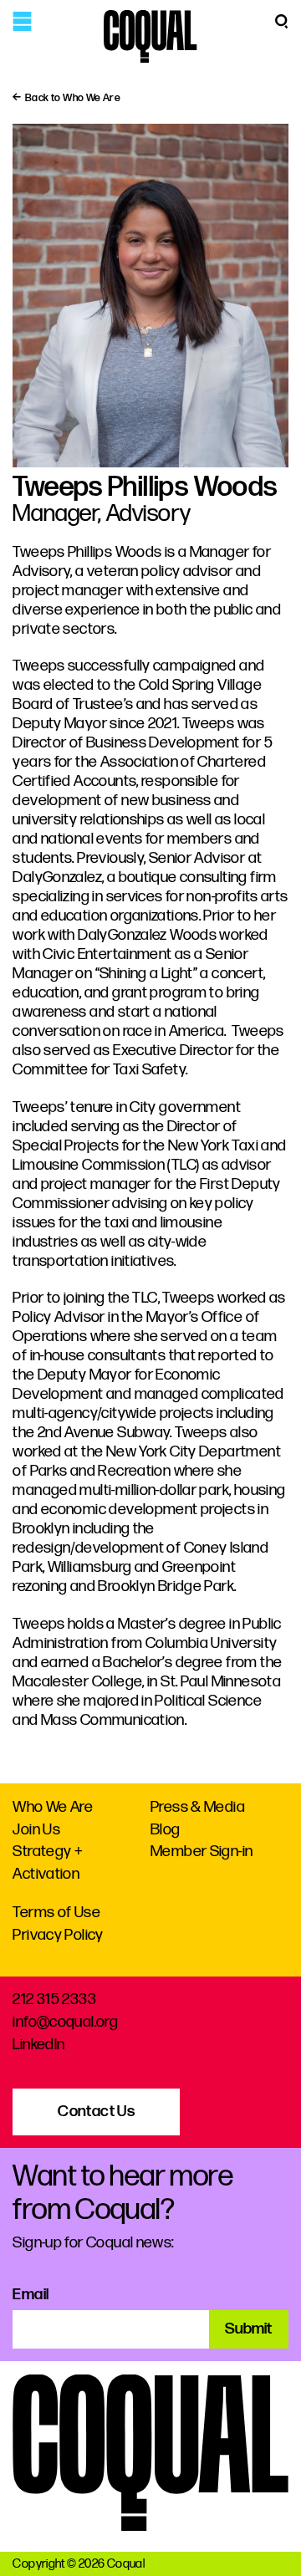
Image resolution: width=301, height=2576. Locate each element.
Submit (248, 2329)
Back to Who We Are (73, 98)
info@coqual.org (65, 2022)
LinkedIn (38, 2045)
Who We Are (53, 1807)
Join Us (36, 1830)
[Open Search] (282, 21)
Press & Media (198, 1807)
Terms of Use (56, 1913)
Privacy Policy (58, 1935)
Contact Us (96, 2112)
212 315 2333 (54, 2000)
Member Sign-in (202, 1852)
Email (31, 2295)
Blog (166, 1830)
